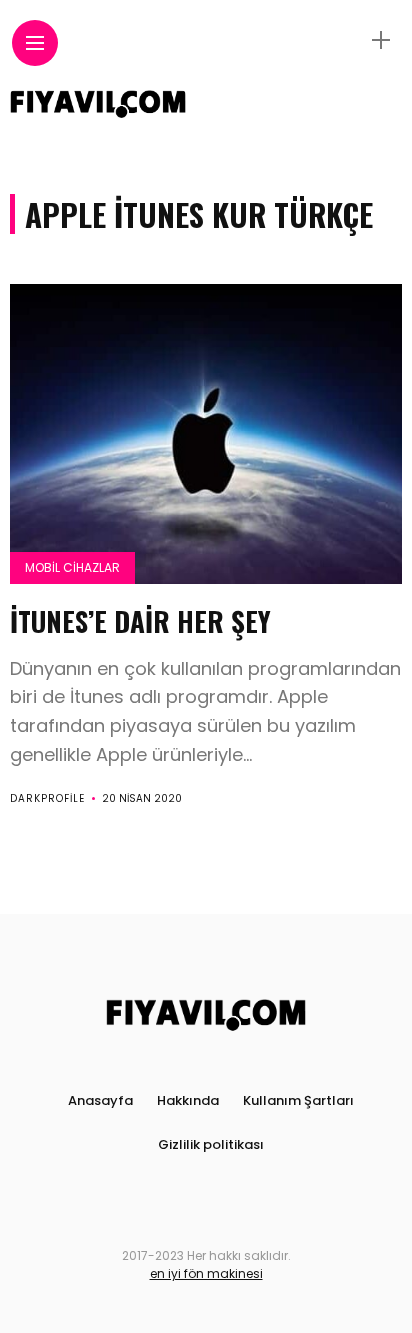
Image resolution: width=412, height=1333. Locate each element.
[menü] (35, 43)
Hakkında (188, 1100)
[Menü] (381, 40)
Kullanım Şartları (298, 1100)
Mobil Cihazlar (72, 567)
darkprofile (47, 798)
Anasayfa (100, 1100)
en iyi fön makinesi (206, 1273)
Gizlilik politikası (211, 1144)
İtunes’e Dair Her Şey (140, 621)
